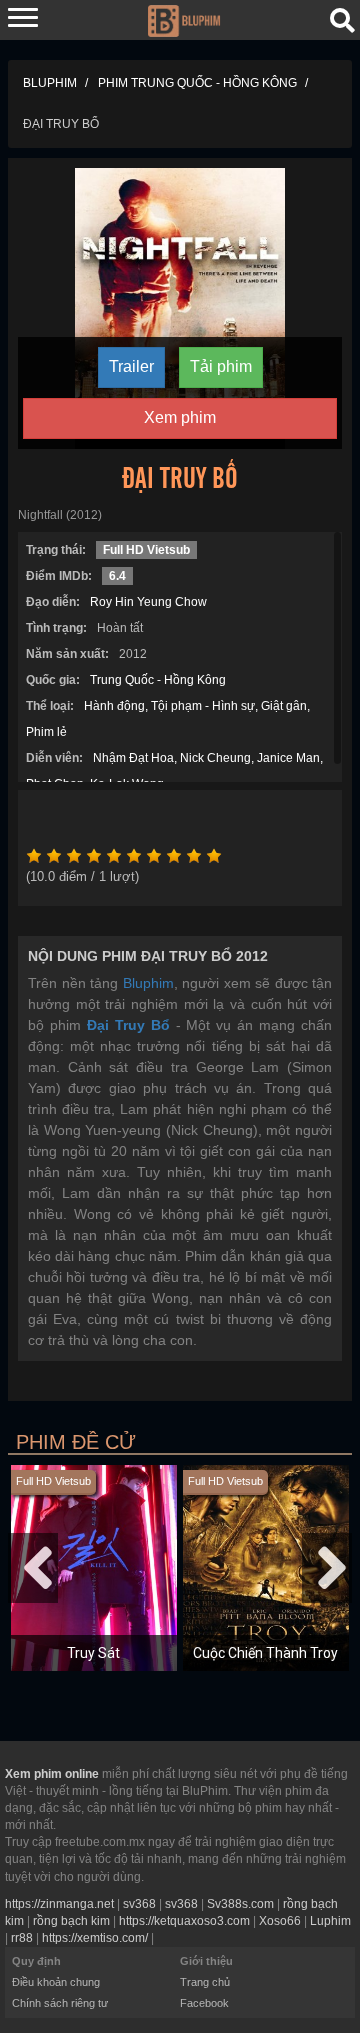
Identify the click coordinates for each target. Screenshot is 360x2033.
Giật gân (284, 706)
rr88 (22, 1938)
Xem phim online (52, 1774)
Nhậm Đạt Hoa (133, 758)
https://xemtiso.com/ (95, 1938)
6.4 (117, 576)
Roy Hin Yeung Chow (148, 602)
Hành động (114, 706)
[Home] (183, 19)
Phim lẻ (46, 732)
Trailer (131, 366)
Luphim (330, 1921)
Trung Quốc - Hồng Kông (158, 680)
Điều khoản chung (56, 1982)
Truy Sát (93, 1653)
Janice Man (288, 758)
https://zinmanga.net (59, 1904)
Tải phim (221, 366)
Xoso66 (280, 1921)
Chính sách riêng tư (60, 2003)
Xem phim (180, 417)
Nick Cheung (215, 758)
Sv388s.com (240, 1904)
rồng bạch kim (71, 1921)
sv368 (139, 1904)
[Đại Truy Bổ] (180, 307)
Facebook (204, 2003)
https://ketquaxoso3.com (184, 1921)
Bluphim (148, 983)
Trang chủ (205, 1982)
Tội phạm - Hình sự (203, 706)
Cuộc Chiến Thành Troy (265, 1653)
